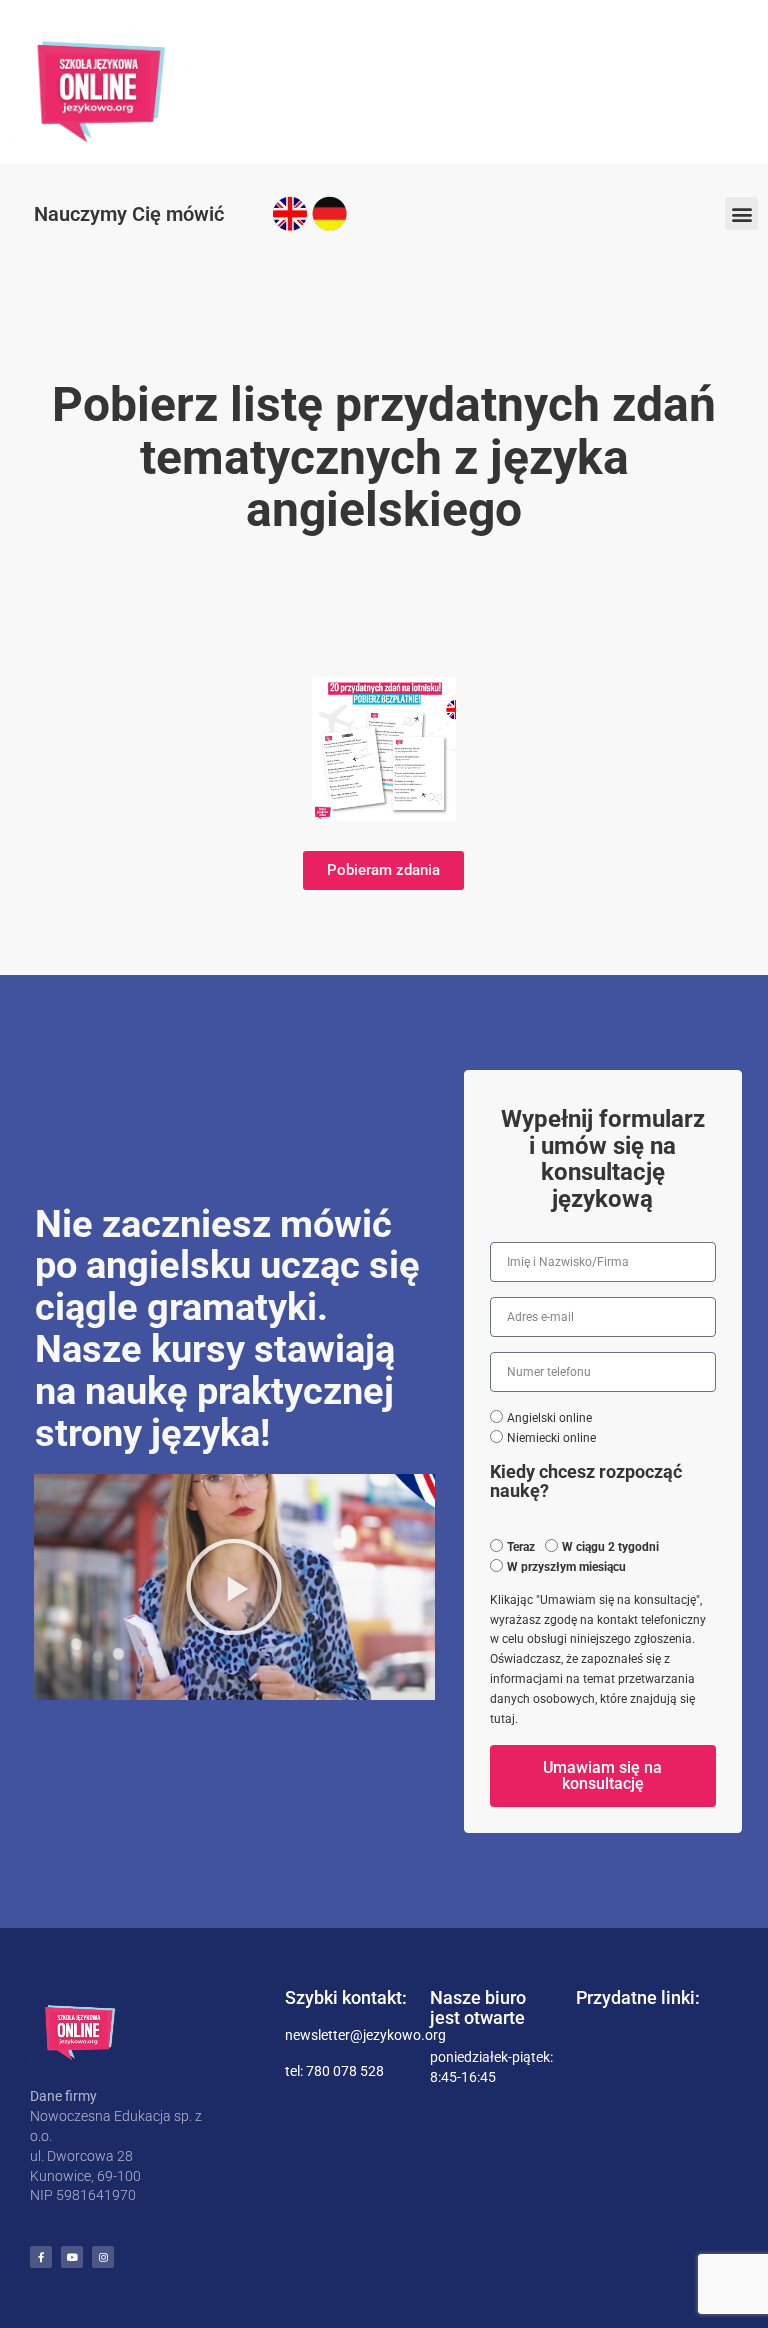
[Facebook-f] (41, 2257)
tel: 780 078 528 (334, 2071)
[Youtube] (72, 2257)
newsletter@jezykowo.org (365, 2035)
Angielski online (549, 1418)
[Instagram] (103, 2257)
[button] (741, 213)
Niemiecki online (551, 1438)
